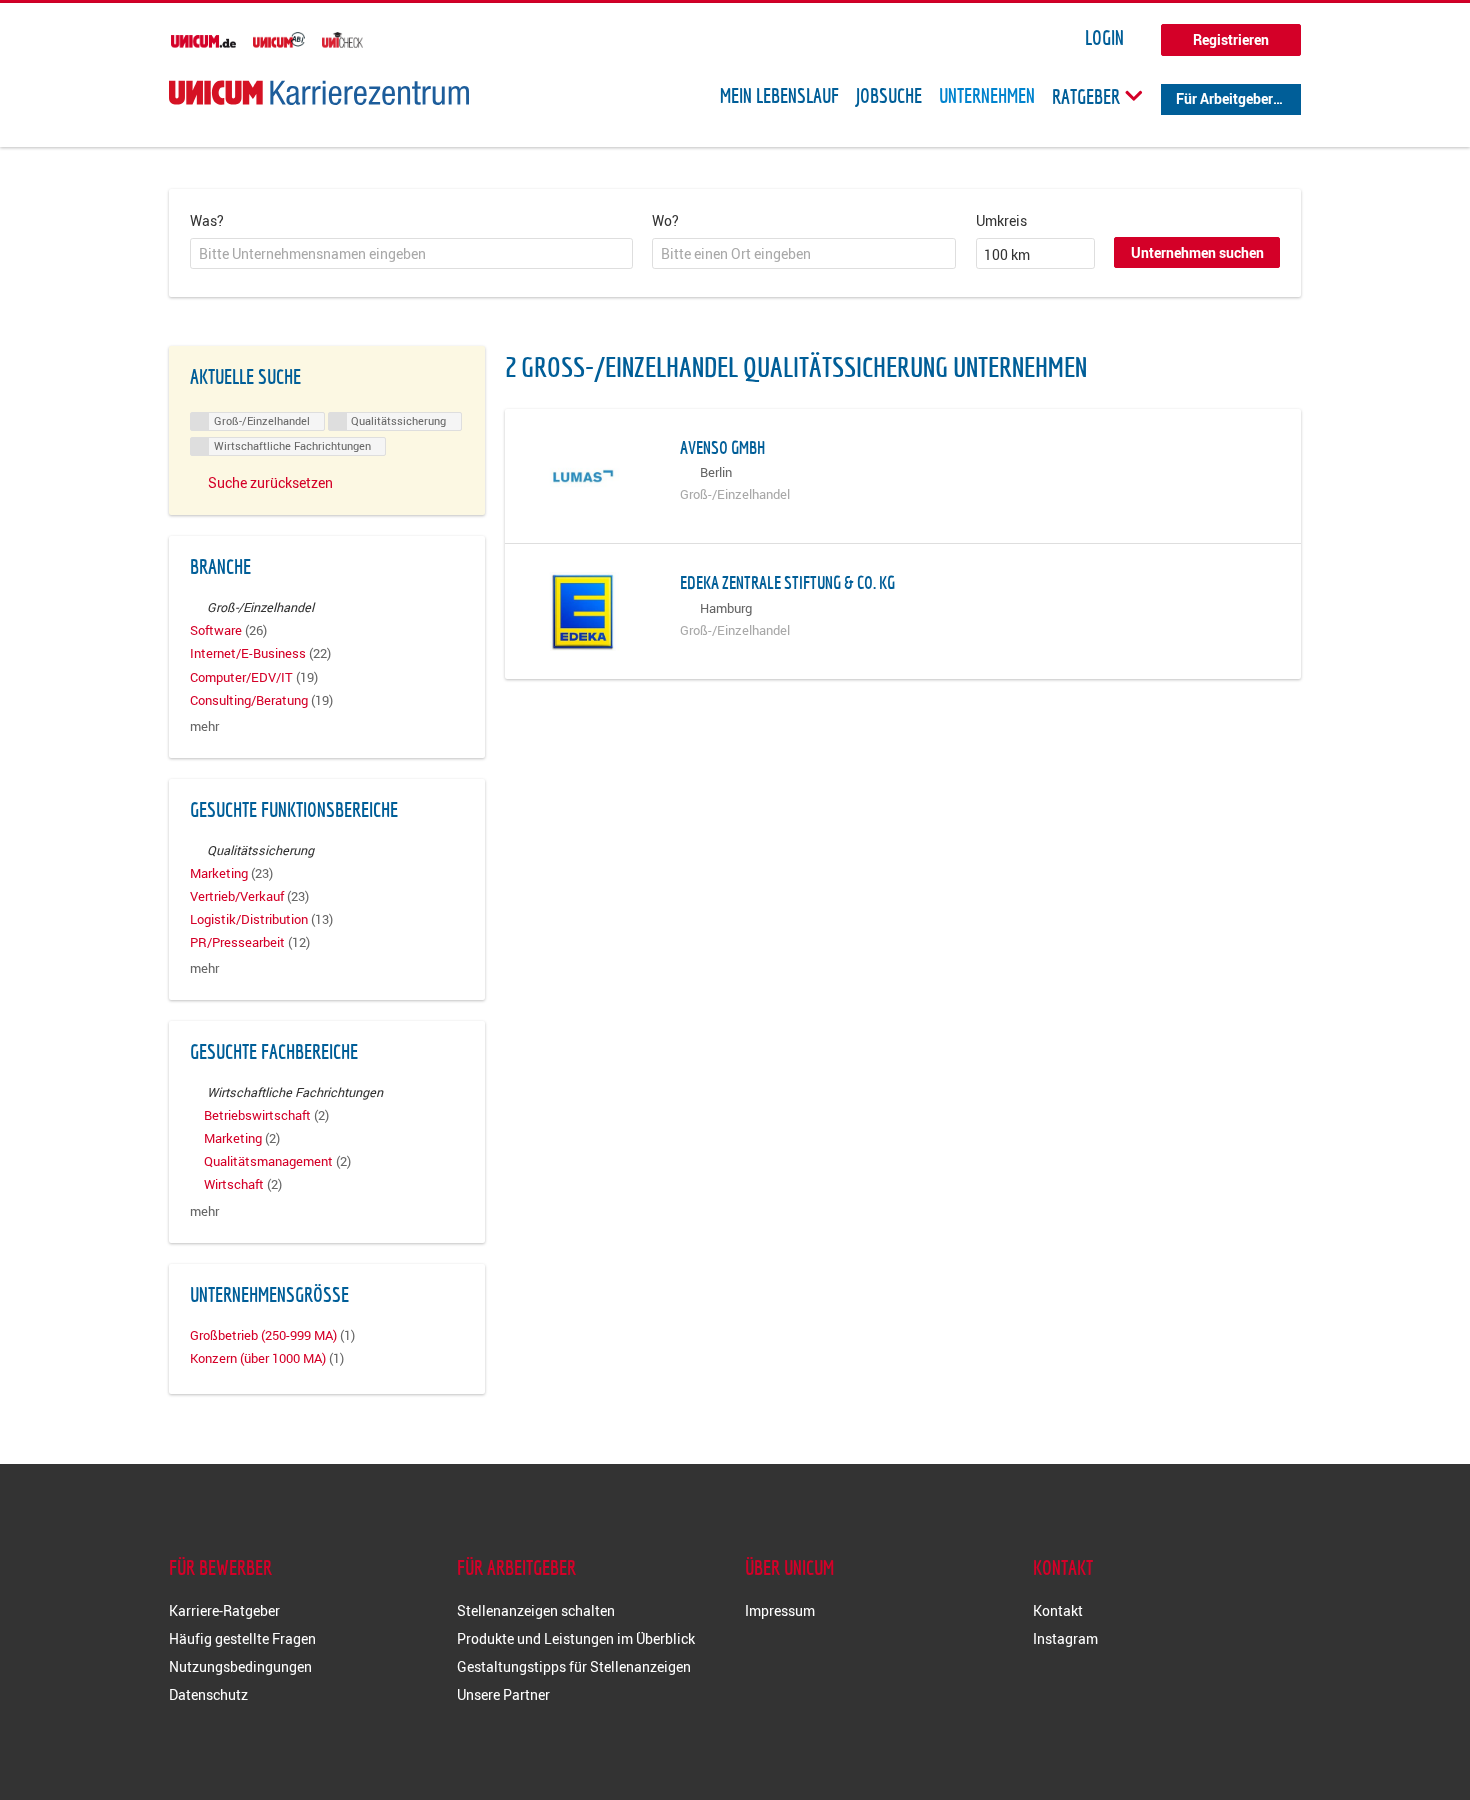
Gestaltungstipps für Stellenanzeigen (574, 1666)
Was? (207, 220)
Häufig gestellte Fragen (242, 1638)
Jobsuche (889, 96)
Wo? (665, 220)
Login (1104, 38)
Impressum (780, 1610)
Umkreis (1001, 220)
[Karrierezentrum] (319, 92)
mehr (204, 726)
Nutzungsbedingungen (240, 1666)
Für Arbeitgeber (1224, 98)
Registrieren (1231, 39)
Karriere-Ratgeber (224, 1610)
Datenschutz (208, 1694)
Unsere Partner (503, 1694)
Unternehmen (987, 96)
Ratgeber (1088, 96)
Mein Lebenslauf (779, 96)
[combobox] (411, 254)
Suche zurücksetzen (270, 482)
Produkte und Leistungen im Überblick (576, 1638)
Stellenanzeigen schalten (536, 1610)
